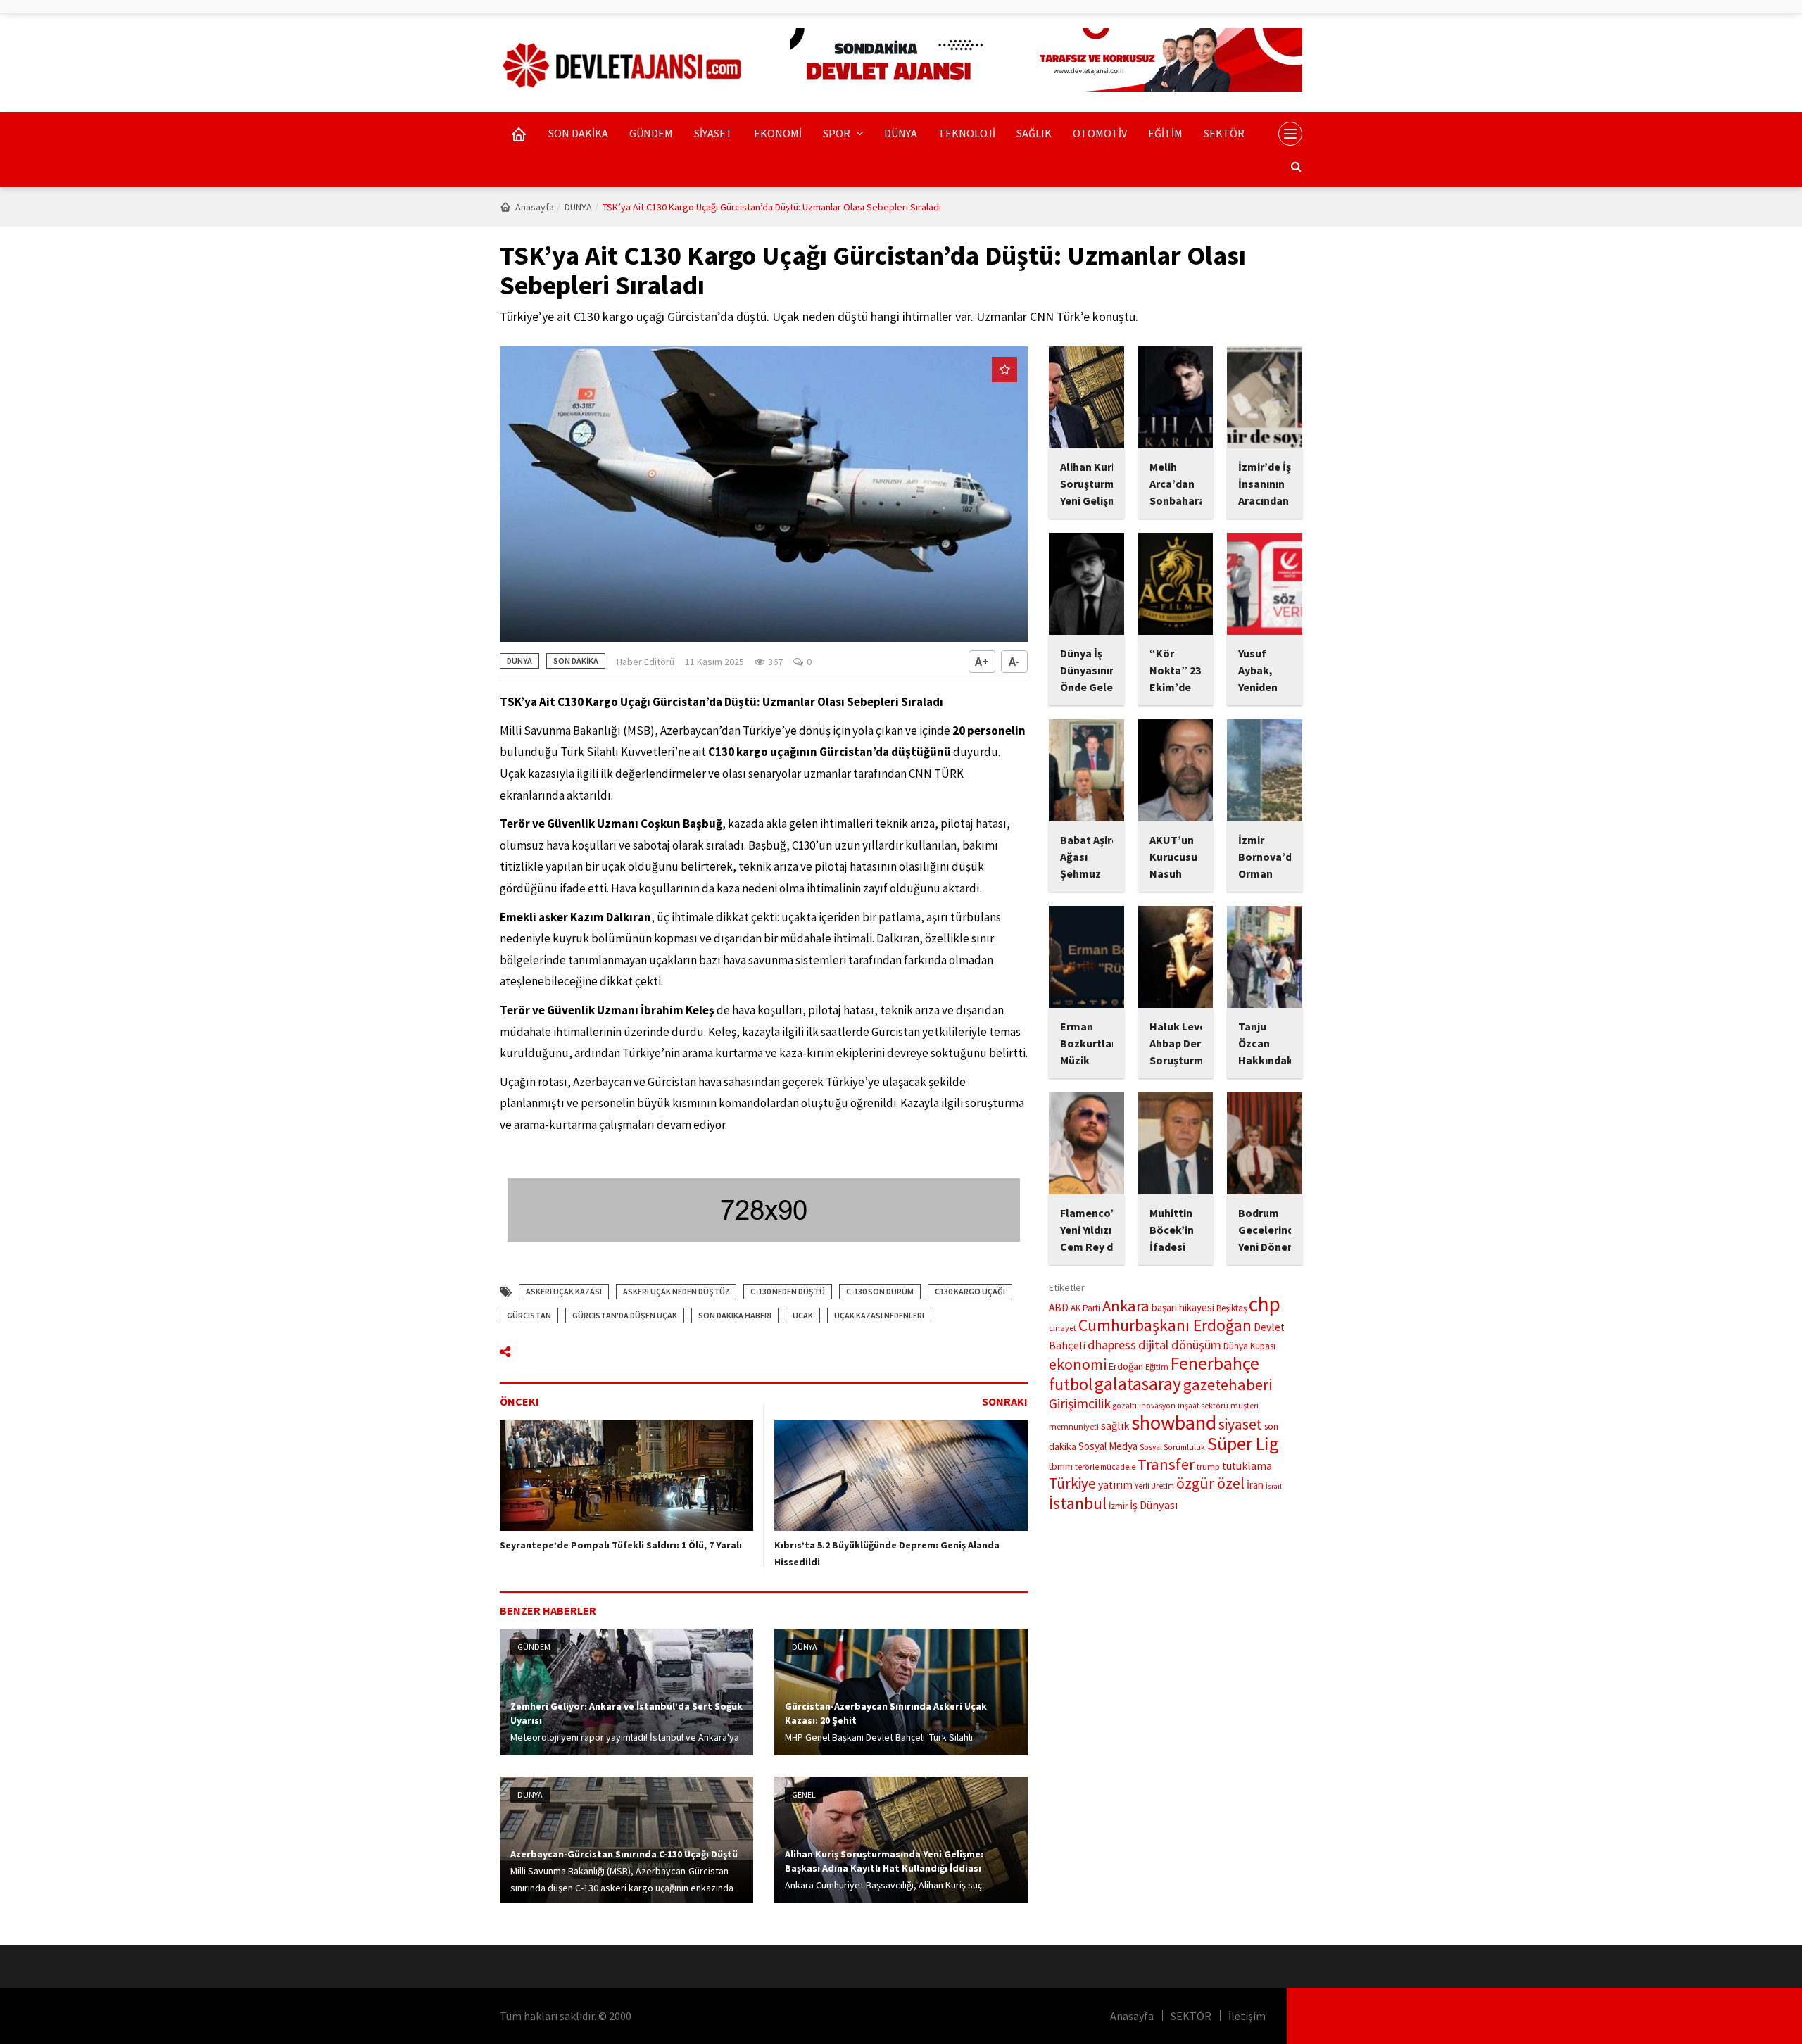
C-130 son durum (880, 1291)
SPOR (838, 133)
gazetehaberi (1228, 1384)
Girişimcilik (1080, 1403)
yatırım (1115, 1485)
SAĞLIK (1034, 133)
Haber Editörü (645, 662)
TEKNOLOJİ (967, 133)
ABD (1059, 1307)
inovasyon (1157, 1406)
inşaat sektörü (1203, 1406)
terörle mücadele (1105, 1467)
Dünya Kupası (1249, 1346)
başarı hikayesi (1183, 1307)
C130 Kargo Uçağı (970, 1291)
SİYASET (713, 133)
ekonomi (1078, 1364)
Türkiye (1072, 1483)
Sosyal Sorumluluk (1172, 1447)
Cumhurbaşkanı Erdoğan (1165, 1325)
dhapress (1112, 1345)
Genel (804, 1794)
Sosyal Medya (1108, 1446)
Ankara (1126, 1306)
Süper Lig (1243, 1443)
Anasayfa (535, 207)
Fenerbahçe (1215, 1363)
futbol (1071, 1384)
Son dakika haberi (735, 1315)
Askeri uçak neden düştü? (676, 1291)
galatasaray (1138, 1384)
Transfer (1166, 1464)
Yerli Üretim (1154, 1486)
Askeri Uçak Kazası (564, 1291)
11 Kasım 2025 (714, 662)
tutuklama (1247, 1466)
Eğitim (1157, 1367)
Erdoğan (1126, 1366)
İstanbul (1078, 1503)
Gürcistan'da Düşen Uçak (625, 1315)
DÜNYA (901, 133)
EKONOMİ (778, 133)
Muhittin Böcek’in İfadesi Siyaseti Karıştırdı (1173, 1247)
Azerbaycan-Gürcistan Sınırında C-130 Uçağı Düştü (624, 1854)
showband (1174, 1422)
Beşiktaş (1231, 1308)
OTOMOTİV (1100, 133)
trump (1208, 1466)
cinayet (1063, 1328)
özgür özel (1210, 1483)
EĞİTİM (1165, 133)
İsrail (1274, 1486)
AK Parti (1085, 1308)
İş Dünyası (1154, 1505)
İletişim (1247, 2016)
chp (1265, 1304)
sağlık (1115, 1426)
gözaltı (1125, 1406)
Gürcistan (529, 1315)
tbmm (1061, 1466)
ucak (803, 1315)
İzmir (1118, 1506)
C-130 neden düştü (788, 1291)
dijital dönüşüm (1180, 1345)
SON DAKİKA (578, 133)
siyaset (1240, 1424)
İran (1255, 1485)
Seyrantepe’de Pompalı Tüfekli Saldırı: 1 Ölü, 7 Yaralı (621, 1545)
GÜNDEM (651, 133)
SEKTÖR (1224, 133)
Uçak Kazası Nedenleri (879, 1315)
